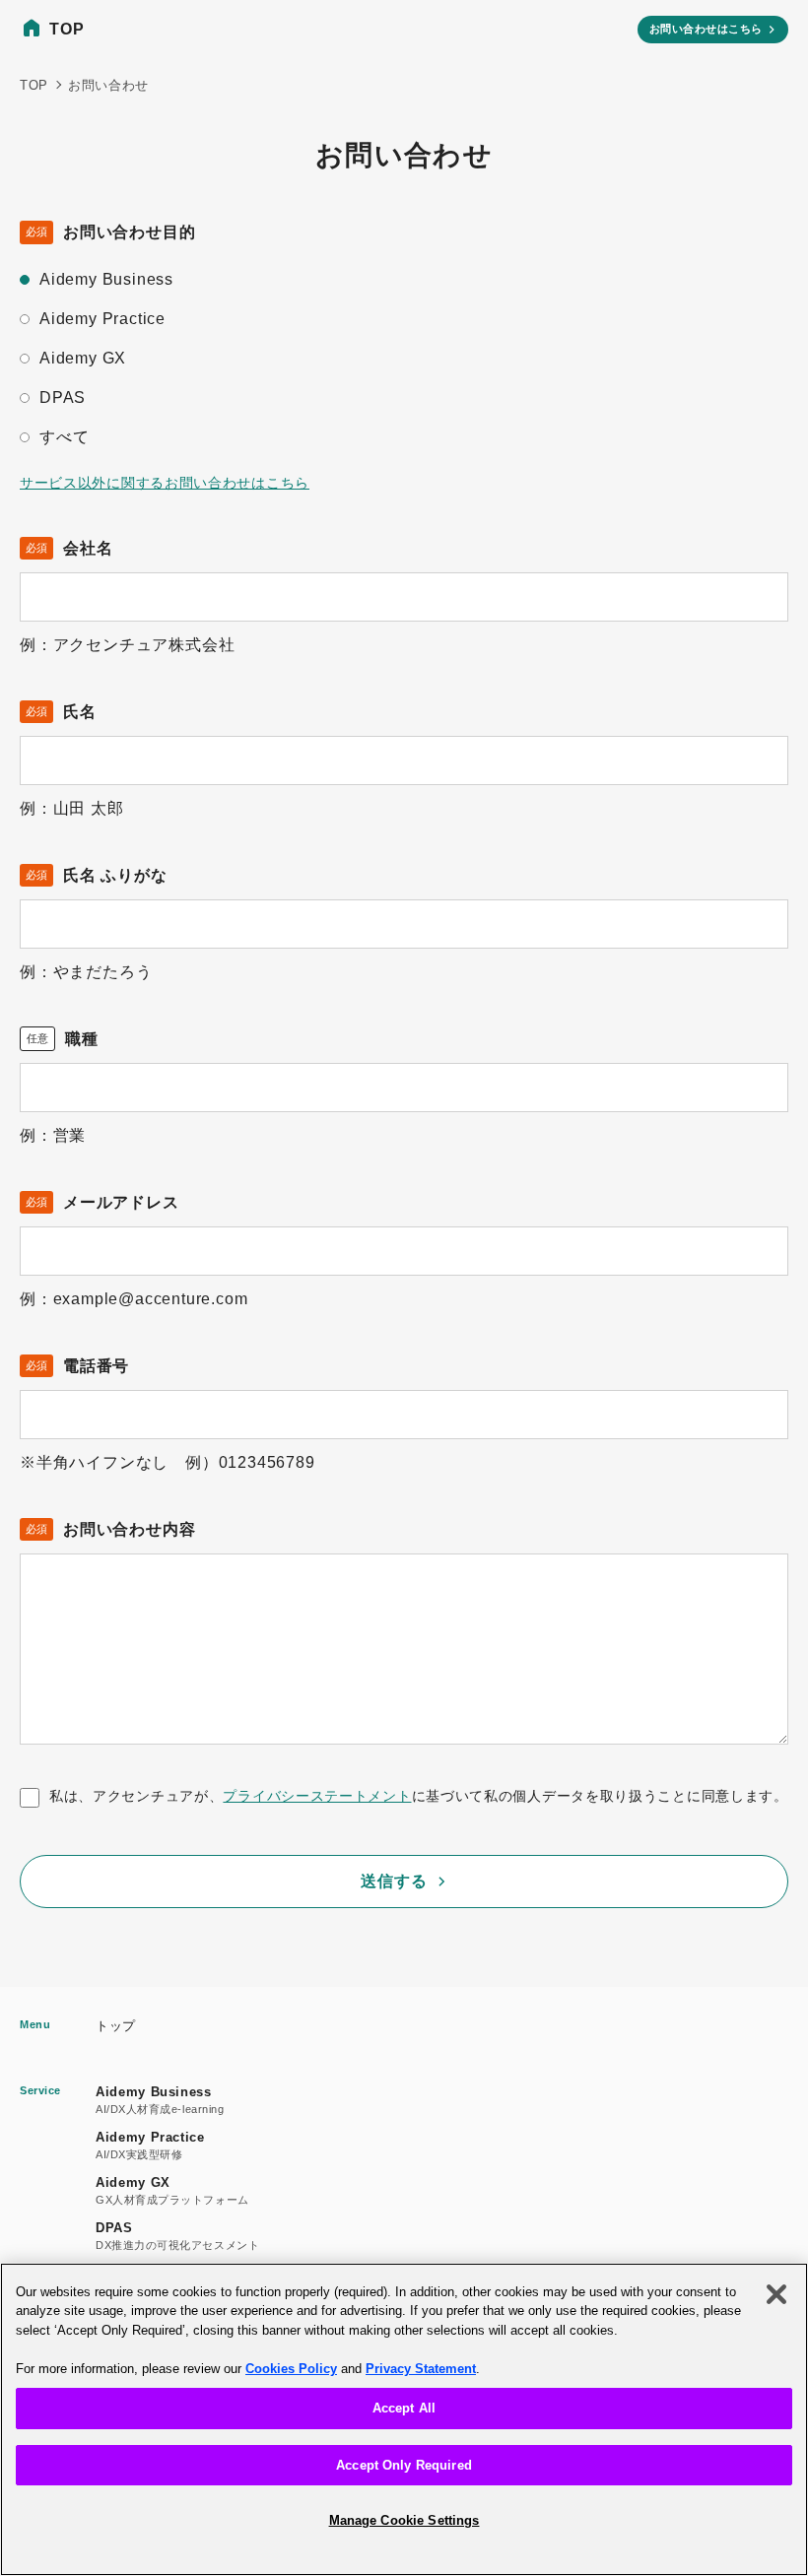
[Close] (776, 2294)
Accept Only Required (404, 2465)
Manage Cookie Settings (404, 2520)
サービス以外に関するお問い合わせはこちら (165, 483)
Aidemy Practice (102, 319)
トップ (116, 2026)
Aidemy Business (106, 279)
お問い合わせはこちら (707, 29)
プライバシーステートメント (317, 1796)
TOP (67, 29)
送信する (394, 1881)
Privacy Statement (421, 2369)
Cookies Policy (291, 2369)
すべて (64, 437)
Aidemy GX (83, 358)
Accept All (404, 2408)
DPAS (63, 397)
